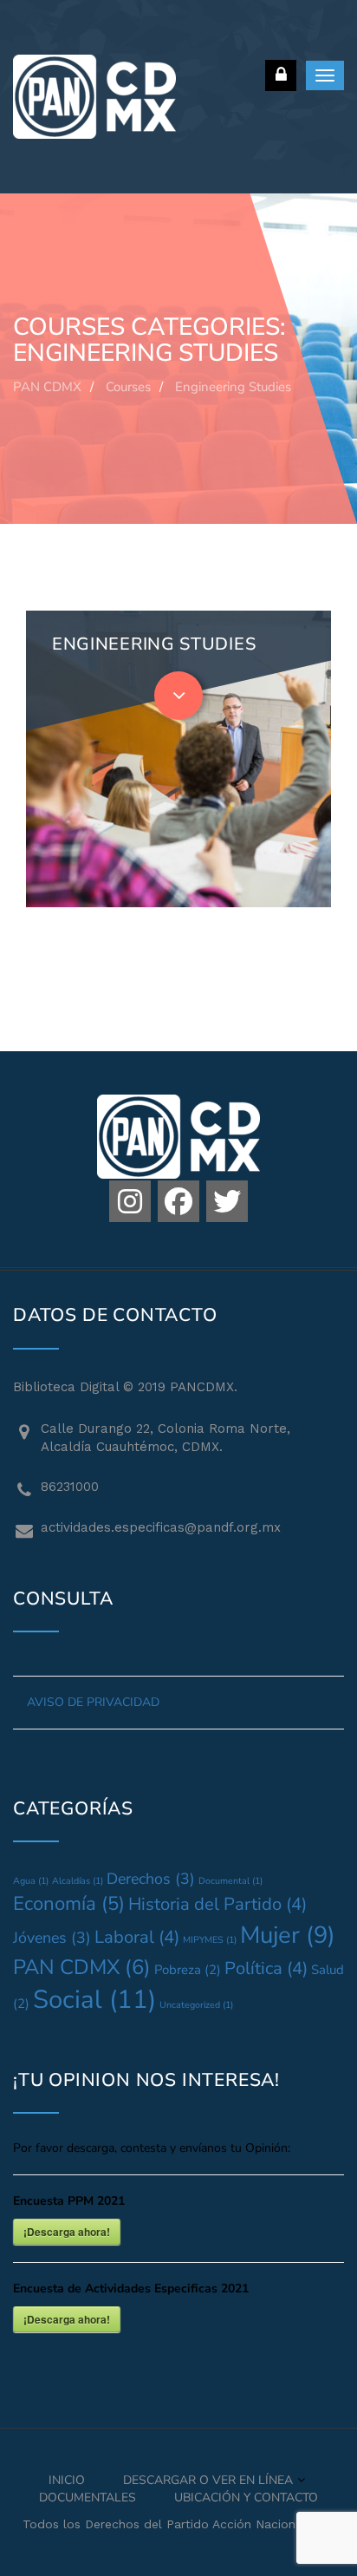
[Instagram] (130, 1201)
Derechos (151, 1879)
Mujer (288, 1935)
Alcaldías (78, 1881)
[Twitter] (227, 1201)
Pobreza (188, 1970)
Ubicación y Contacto (246, 2498)
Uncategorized (196, 2005)
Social (94, 1999)
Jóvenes (52, 1938)
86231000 (70, 1487)
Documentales (88, 2498)
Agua (31, 1881)
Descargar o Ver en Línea (208, 2480)
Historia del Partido (217, 1904)
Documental (230, 1881)
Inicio (67, 2480)
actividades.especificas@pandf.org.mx (161, 1527)
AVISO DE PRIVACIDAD (93, 1702)
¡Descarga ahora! (67, 2232)
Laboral (137, 1937)
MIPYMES (210, 1940)
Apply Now (102, 751)
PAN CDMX (82, 1967)
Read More (207, 750)
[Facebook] (178, 1201)
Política (266, 1968)
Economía (69, 1904)
